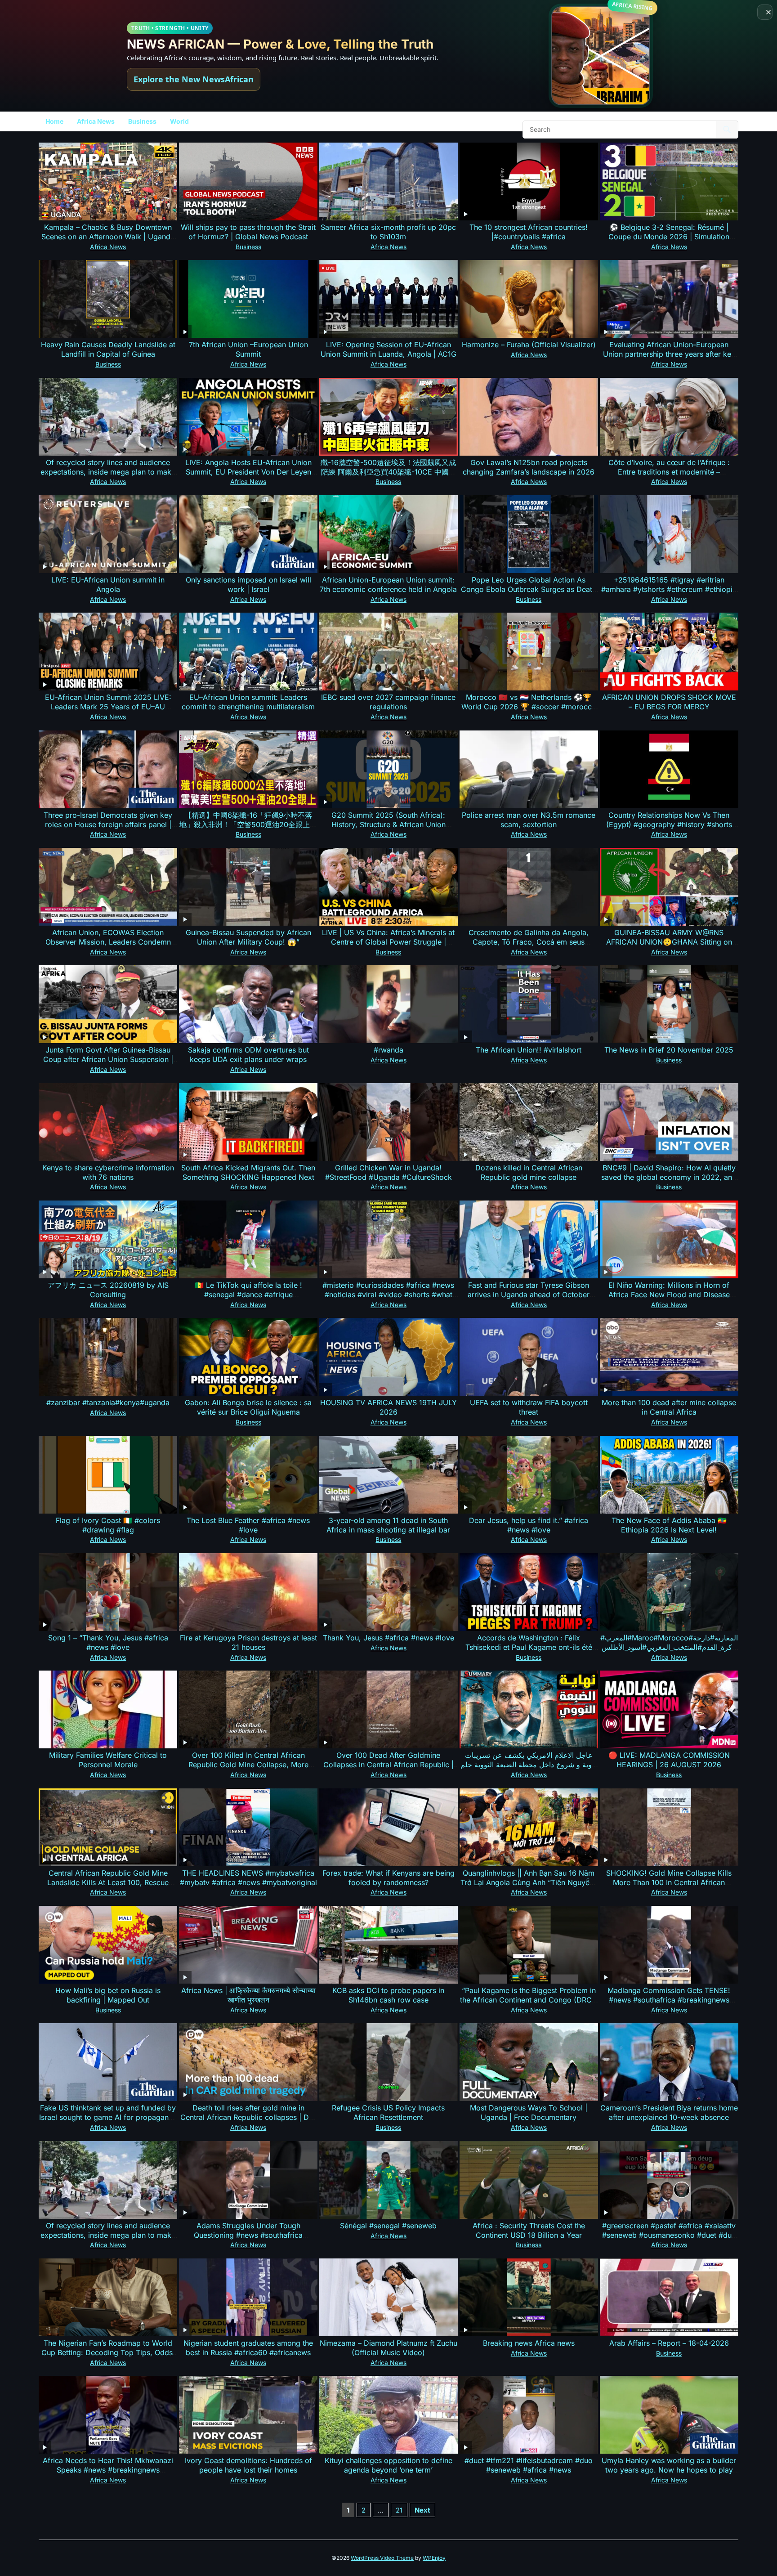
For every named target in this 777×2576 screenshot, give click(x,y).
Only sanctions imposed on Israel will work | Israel (248, 585)
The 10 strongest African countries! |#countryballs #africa (529, 232)
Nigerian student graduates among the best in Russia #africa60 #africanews (248, 2348)
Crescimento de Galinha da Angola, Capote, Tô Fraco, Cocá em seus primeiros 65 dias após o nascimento (529, 942)
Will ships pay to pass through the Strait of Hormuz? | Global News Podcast (248, 232)
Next (422, 2510)
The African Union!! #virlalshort (529, 1050)
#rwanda (388, 1050)
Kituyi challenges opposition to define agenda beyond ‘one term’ (388, 2465)
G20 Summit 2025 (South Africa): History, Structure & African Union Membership (388, 824)
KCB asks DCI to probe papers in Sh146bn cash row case (388, 1995)
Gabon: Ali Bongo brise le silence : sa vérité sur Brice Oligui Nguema (248, 1407)
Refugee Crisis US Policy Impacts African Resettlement (388, 2112)
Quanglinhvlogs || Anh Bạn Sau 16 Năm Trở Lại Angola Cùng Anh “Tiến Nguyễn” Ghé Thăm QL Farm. (529, 1882)
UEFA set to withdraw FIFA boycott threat (529, 1407)
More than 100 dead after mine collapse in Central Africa (669, 1407)
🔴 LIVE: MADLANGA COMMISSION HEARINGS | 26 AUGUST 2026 (669, 1760)
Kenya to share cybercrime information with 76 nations (108, 1172)
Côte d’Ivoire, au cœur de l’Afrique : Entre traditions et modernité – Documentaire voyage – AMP (669, 472)
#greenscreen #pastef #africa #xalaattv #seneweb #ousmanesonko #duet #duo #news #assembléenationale (669, 2235)
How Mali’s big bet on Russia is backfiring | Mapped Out (108, 1995)
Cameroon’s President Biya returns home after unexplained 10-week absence (669, 2112)
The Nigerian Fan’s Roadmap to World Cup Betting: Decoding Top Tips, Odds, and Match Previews (108, 2352)
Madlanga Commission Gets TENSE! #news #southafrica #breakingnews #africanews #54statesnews (669, 2000)
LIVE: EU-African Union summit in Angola (108, 585)
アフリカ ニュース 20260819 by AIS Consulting (108, 1290)
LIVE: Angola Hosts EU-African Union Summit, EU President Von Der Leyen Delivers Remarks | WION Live (248, 472)
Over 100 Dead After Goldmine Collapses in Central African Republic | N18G (388, 1765)
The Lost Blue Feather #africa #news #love (248, 1525)
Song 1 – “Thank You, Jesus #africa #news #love (108, 1642)
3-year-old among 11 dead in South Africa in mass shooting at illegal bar (388, 1525)
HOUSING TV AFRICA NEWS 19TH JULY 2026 (388, 1407)
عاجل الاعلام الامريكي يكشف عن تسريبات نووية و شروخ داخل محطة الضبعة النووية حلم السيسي (529, 1765)
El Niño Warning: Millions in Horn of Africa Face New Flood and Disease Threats (669, 1295)
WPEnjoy (434, 2558)
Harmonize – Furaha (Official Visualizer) (529, 345)
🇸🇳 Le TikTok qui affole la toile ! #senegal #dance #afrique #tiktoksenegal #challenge (248, 1295)
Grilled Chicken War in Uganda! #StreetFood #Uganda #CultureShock (388, 1172)
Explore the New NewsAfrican (194, 79)
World (179, 121)
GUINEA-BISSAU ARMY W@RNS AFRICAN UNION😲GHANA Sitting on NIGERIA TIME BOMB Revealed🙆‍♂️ (669, 942)
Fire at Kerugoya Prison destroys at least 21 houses (248, 1642)
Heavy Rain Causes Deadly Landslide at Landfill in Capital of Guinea (108, 349)
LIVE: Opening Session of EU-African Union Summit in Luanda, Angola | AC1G (388, 349)
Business (142, 121)
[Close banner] (765, 12)
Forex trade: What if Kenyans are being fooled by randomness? (388, 1878)
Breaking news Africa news (529, 2343)
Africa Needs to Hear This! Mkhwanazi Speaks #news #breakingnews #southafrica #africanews (108, 2470)
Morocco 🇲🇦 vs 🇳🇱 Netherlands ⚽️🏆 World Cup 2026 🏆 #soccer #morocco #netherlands (529, 707)
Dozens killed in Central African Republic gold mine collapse (529, 1172)
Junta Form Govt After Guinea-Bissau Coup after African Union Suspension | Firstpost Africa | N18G (108, 1059)
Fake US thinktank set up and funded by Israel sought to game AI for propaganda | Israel (108, 2117)
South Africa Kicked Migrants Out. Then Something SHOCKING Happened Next (248, 1172)
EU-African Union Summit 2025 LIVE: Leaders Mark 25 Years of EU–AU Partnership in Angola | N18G (108, 707)
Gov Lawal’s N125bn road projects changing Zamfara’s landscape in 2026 (529, 467)
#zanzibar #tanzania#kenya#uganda (108, 1402)
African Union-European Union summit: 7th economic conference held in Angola (388, 585)
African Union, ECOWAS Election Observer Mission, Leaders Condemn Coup (108, 942)
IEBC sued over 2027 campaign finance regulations (388, 702)
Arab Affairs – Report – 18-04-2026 (669, 2343)
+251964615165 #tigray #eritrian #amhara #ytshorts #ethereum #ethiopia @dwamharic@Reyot (669, 589)
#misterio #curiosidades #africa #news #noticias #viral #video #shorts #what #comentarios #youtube (388, 1295)
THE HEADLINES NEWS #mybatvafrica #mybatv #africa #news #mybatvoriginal (248, 1878)
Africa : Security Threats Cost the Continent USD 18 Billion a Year (529, 2230)
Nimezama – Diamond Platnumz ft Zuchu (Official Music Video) (388, 2348)
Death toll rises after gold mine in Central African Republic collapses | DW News (248, 2117)
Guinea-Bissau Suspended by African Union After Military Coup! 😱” (248, 937)
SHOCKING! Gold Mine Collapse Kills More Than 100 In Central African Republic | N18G (669, 1882)
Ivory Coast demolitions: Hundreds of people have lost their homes (248, 2465)
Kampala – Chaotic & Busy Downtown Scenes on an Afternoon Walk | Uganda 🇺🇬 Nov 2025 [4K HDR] (108, 237)
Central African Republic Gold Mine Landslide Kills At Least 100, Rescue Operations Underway (108, 1882)
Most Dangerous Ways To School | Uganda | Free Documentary (529, 2112)
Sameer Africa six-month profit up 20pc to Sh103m (388, 232)
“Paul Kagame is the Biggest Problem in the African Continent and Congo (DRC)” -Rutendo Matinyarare (529, 2000)
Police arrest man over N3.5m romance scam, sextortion (529, 820)
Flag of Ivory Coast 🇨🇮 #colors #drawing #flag (108, 1525)
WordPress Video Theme (382, 2558)
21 (399, 2510)
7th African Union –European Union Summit (248, 349)
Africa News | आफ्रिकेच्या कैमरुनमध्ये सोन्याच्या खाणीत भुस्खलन (248, 1995)
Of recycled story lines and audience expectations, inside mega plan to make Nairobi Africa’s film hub (108, 472)
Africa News (96, 121)
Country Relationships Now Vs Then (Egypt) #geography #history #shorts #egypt (669, 824)
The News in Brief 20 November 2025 (669, 1050)
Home (54, 121)
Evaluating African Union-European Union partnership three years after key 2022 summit (669, 354)
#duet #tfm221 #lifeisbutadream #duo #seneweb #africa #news (529, 2465)
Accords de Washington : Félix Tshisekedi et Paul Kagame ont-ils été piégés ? (529, 1647)
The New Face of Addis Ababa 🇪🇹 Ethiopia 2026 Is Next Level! (669, 1525)
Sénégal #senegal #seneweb (388, 2226)
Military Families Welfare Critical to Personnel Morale (108, 1760)
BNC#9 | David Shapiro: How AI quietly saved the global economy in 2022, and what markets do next (669, 1177)
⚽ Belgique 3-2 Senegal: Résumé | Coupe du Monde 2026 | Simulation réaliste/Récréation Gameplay (669, 237)
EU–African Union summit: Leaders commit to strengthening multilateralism (248, 702)
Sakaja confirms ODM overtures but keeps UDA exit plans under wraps (248, 1055)
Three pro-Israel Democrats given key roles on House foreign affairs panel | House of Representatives (108, 824)
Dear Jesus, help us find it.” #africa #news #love (529, 1525)
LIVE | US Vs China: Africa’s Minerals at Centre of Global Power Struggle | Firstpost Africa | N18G (388, 942)
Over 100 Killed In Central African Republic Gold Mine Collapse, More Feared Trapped (248, 1765)
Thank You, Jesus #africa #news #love (388, 1638)
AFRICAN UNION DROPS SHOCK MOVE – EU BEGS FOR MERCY (669, 702)
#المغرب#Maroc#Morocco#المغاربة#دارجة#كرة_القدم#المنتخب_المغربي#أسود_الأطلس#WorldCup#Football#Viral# (669, 1647)
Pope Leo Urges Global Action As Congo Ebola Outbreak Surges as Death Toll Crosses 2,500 (529, 589)
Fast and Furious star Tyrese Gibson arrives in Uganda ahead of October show (529, 1295)
